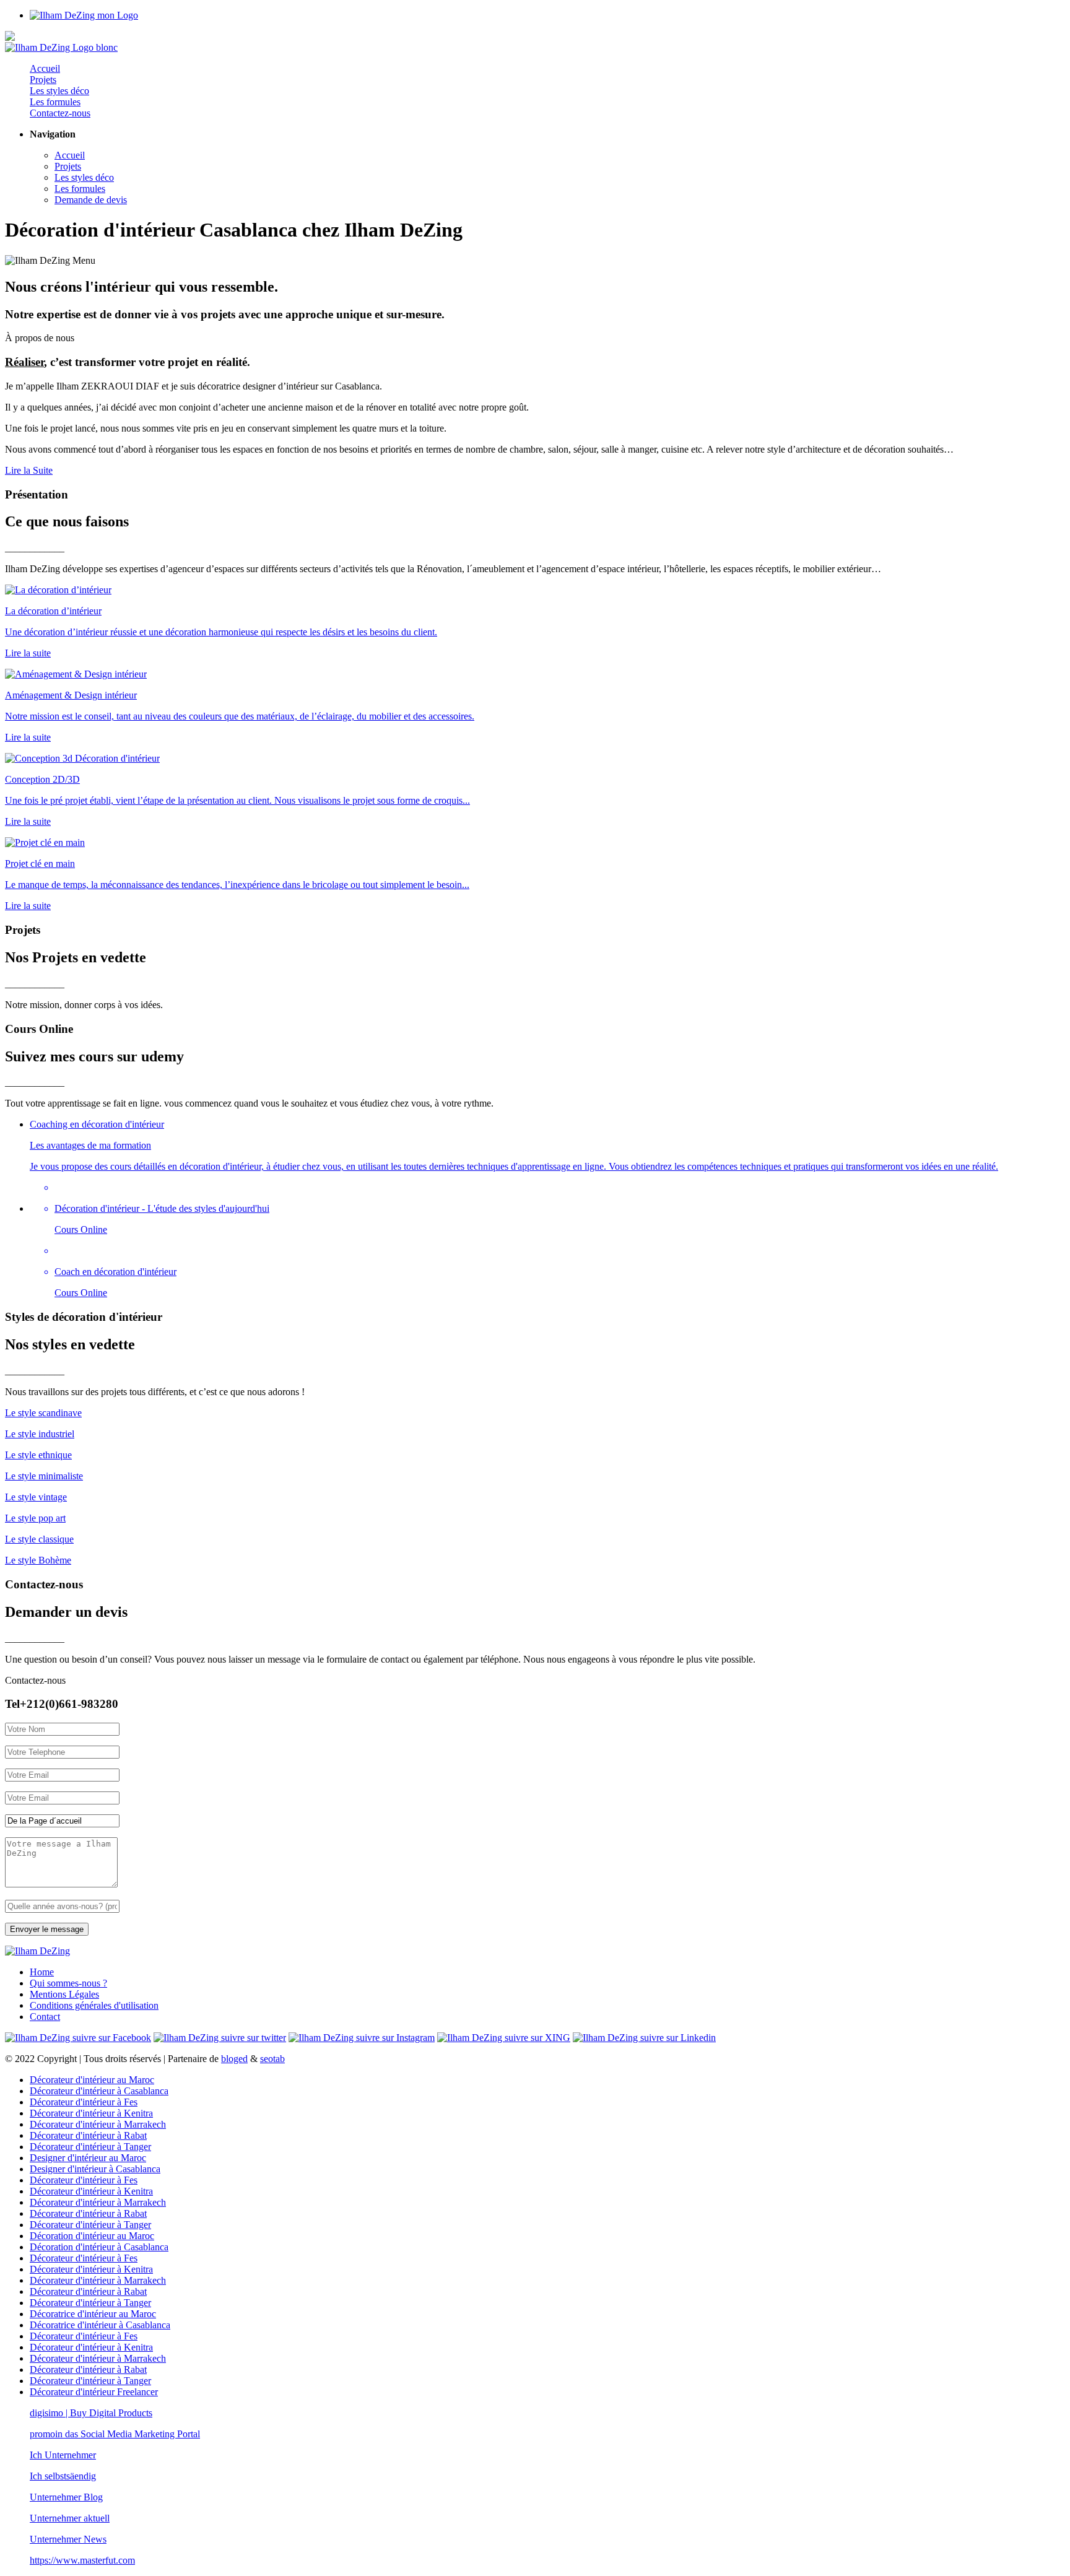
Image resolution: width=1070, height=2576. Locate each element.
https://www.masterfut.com (82, 2560)
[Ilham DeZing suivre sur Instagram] (362, 2038)
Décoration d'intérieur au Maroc (92, 2236)
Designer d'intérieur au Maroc (88, 2158)
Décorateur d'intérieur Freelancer (94, 2392)
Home (42, 1972)
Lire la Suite (29, 470)
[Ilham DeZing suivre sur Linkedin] (644, 2038)
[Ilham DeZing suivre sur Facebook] (78, 2038)
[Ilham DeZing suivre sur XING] (504, 2038)
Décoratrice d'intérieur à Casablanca (100, 2325)
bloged (234, 2059)
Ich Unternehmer (63, 2455)
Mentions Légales (64, 1994)
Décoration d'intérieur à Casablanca (99, 2247)
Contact (45, 2017)
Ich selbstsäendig (63, 2476)
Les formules (55, 102)
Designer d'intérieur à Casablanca (95, 2169)
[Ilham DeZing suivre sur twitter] (220, 2038)
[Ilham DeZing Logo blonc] (61, 47)
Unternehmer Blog (66, 2497)
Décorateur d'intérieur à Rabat (88, 2135)
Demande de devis (91, 200)
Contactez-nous (60, 113)
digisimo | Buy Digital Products (91, 2413)
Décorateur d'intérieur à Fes (84, 2102)
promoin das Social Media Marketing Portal (115, 2434)
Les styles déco (59, 91)
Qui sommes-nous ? (68, 1983)
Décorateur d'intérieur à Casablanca (99, 2091)
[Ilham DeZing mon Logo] (84, 15)
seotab (272, 2059)
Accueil (45, 68)
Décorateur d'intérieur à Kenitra (91, 2113)
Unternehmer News (68, 2539)
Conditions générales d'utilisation (94, 2005)
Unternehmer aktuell (70, 2518)
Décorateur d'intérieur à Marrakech (98, 2124)
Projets (43, 80)
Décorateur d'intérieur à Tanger (90, 2147)
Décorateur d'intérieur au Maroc (92, 2080)
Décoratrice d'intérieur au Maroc (93, 2314)
